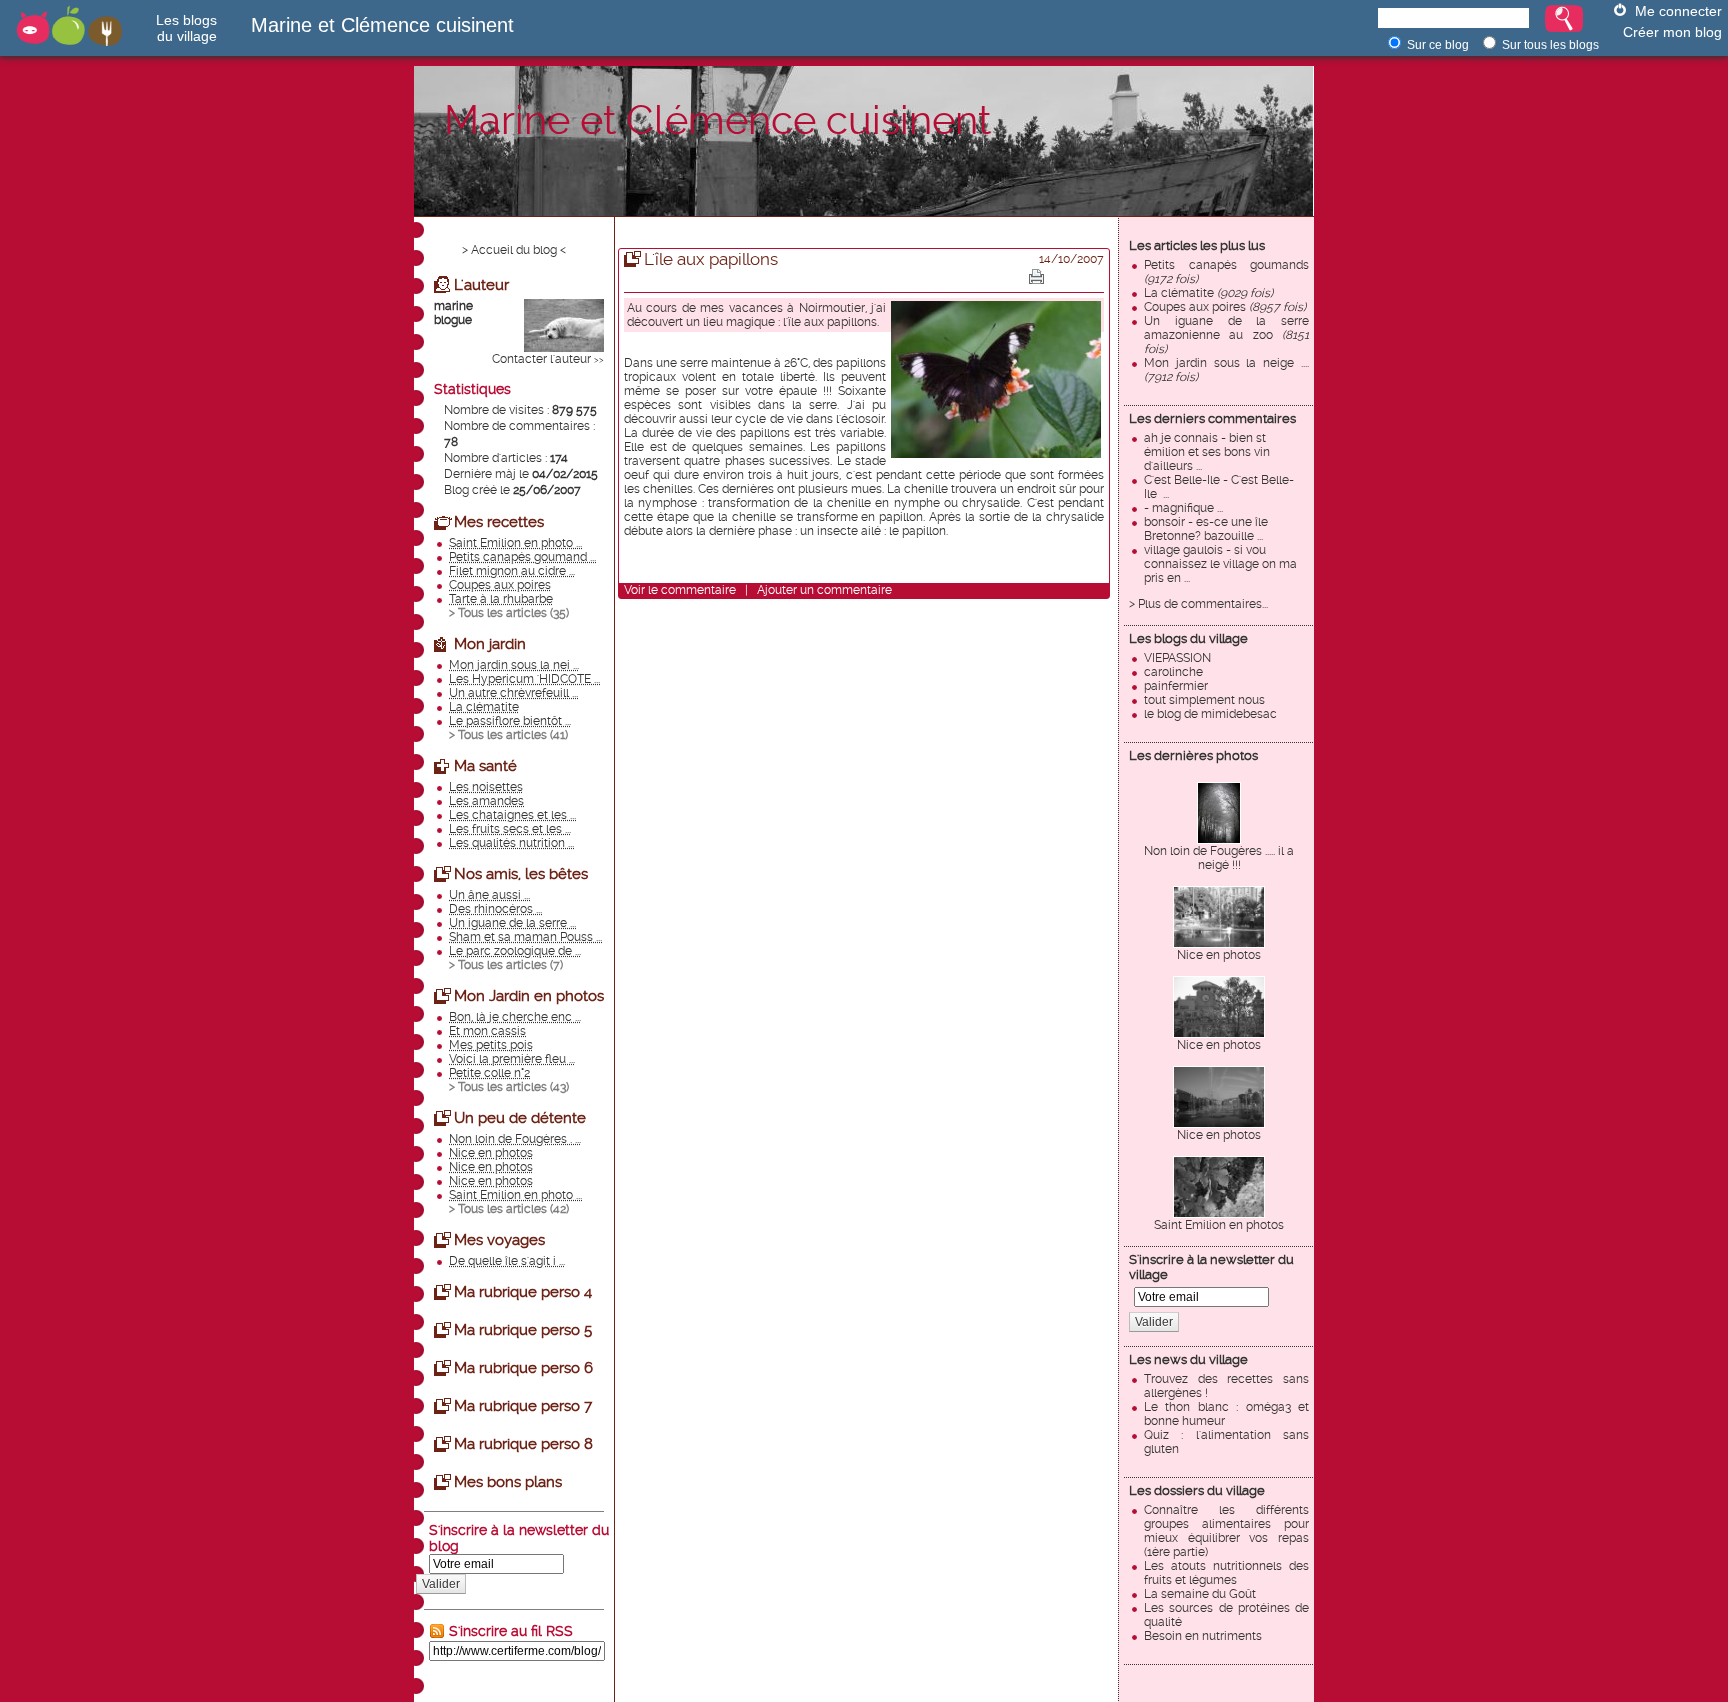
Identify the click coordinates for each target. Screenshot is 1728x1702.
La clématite (1208, 293)
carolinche (1173, 672)
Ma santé (485, 766)
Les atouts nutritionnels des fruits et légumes (1226, 1573)
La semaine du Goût (1200, 1594)
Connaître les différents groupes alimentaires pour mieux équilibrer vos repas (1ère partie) (1226, 1531)
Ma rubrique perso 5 (523, 1330)
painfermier (1176, 686)
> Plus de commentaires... (1198, 604)
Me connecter (1678, 11)
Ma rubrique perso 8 (523, 1444)
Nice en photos (1219, 955)
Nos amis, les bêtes (521, 874)
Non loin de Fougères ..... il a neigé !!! (1219, 858)
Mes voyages (499, 1240)
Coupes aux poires (1225, 307)
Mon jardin (490, 644)
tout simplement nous (1204, 700)
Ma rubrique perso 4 (523, 1292)
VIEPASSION (1177, 658)
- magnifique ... (1183, 508)
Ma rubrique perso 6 (523, 1368)
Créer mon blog (1672, 32)
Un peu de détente (520, 1118)
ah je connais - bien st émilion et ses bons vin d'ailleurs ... (1207, 452)
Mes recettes (499, 522)
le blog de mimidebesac (1210, 714)
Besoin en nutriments (1203, 1636)
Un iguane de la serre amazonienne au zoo (1226, 335)
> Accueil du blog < (514, 250)
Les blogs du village (1188, 638)
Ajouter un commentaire (824, 590)
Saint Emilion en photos (1219, 1225)
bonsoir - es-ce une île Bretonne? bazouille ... (1206, 529)
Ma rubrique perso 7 (523, 1406)
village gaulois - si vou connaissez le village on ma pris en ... (1220, 564)
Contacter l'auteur (541, 359)
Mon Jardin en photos (529, 996)
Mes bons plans (508, 1482)
